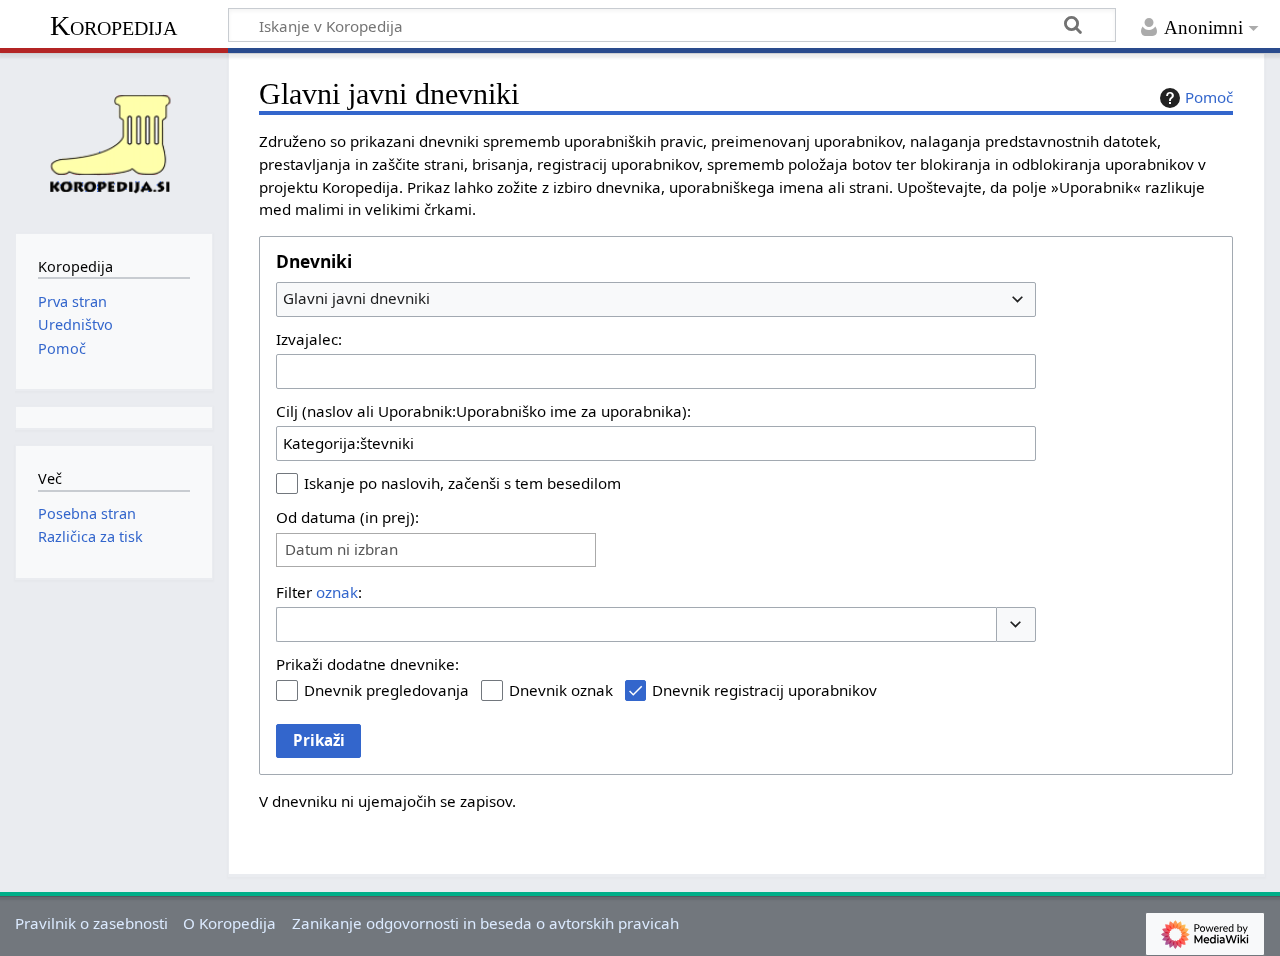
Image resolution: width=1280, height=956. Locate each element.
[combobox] (656, 299)
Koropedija (113, 25)
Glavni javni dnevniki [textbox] (356, 298)
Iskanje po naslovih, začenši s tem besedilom (462, 483)
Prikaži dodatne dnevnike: (367, 664)
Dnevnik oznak (561, 690)
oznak (337, 592)
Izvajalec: (309, 339)
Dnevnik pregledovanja (386, 690)
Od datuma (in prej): (347, 517)
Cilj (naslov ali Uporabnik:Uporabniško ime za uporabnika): (483, 411)
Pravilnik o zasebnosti (91, 923)
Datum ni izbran (341, 549)
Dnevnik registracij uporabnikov (764, 690)
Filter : (319, 592)
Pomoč (1209, 97)
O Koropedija (229, 923)
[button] (1016, 624)
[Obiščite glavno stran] (114, 141)
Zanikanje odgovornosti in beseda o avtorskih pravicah (485, 923)
